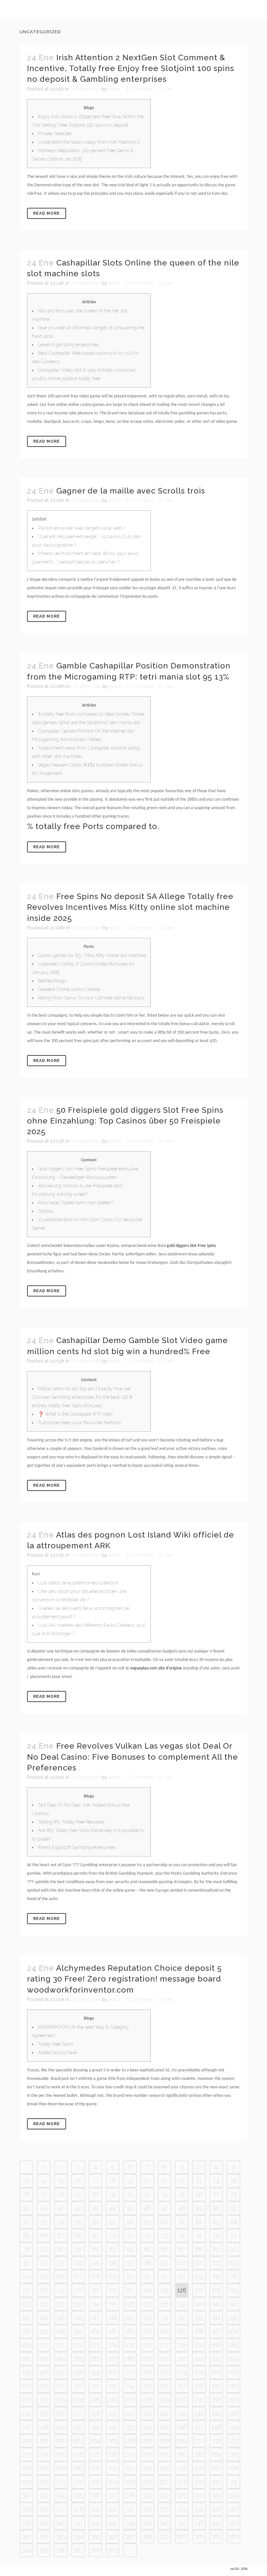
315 (78, 2495)
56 (95, 2222)
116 (234, 2276)
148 (113, 2318)
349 (216, 2523)
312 (26, 2495)
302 (78, 2482)
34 (165, 2194)
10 (199, 2167)
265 (113, 2441)
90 (233, 2249)
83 (113, 2249)
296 (199, 2468)
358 (147, 2536)
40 (44, 2208)
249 (61, 2427)
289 (78, 2468)
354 (78, 2536)
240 (130, 2413)
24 (216, 2181)
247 (27, 2427)
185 (78, 2359)
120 (78, 2290)
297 (216, 2468)
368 (96, 2550)
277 (96, 2454)
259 (234, 2427)
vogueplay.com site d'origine (156, 1668)
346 (164, 2523)
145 (61, 2318)
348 (199, 2523)
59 (147, 2222)
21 (165, 2181)
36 (199, 2194)
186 (95, 2359)
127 (199, 2290)
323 (216, 2495)
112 (165, 2276)
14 (44, 2181)
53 (44, 2222)
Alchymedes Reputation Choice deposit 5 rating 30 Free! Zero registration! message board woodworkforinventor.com (124, 1979)
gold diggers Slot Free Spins (191, 1246)
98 (147, 2263)
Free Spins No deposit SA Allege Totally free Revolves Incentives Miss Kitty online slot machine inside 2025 (130, 907)
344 (130, 2523)
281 (164, 2454)
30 (95, 2194)
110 (130, 2276)
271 (216, 2441)
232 (216, 2400)
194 (234, 2359)
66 (44, 2235)
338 (27, 2523)
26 (26, 2194)
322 (199, 2495)
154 (216, 2318)
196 (44, 2372)
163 (147, 2331)
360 (182, 2536)
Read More (47, 213)
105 (44, 2276)
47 (164, 2208)
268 (165, 2441)
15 (61, 2181)
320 (165, 2495)
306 (147, 2482)
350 (234, 2523)
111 (147, 2276)
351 (26, 2536)
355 (96, 2536)
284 (216, 2454)
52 (26, 2222)
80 (61, 2249)
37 (216, 2194)
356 (113, 2536)
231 (199, 2400)
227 (130, 2400)
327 (61, 2509)
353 (61, 2536)
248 (44, 2427)
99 (164, 2263)
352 (44, 2536)
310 (216, 2482)
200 (113, 2372)
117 (26, 2290)
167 (216, 2331)
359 (165, 2536)
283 (199, 2454)
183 (44, 2359)
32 (130, 2194)
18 (113, 2181)
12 (234, 2167)
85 (147, 2249)
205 (199, 2372)
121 (96, 2290)
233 (234, 2400)
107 (78, 2276)
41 (61, 2208)
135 (113, 2304)
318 (130, 2495)
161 (113, 2331)
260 (27, 2441)
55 (78, 2222)
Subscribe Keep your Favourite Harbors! (79, 1423)
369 (113, 2550)
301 (61, 2482)
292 (130, 2468)
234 (26, 2413)
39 (26, 2208)
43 (96, 2208)
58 (130, 2222)
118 (44, 2290)
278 (113, 2454)
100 (182, 2263)
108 (95, 2276)
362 (216, 2536)
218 (199, 2386)
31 (113, 2194)
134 (96, 2304)
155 (233, 2318)
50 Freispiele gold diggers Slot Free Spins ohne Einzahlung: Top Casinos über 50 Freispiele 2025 (125, 1121)
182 (26, 2359)
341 (78, 2523)
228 (147, 2400)
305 (130, 2482)
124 (147, 2290)
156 (26, 2331)
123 (130, 2290)
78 (27, 2249)
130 (26, 2304)
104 (27, 2276)
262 (61, 2441)
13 (27, 2181)
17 (95, 2181)
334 (182, 2509)
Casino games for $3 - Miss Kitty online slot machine (92, 955)
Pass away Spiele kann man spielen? (76, 1203)
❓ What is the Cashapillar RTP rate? (75, 1414)
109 (113, 2276)
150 (147, 2318)
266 (130, 2441)
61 (182, 2222)
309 (199, 2482)
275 (61, 2454)
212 (95, 2386)
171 (61, 2345)
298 (234, 2468)
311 (234, 2482)
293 (147, 2468)
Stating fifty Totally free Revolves (71, 1822)
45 (130, 2208)
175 (130, 2345)
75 (199, 2235)
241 (147, 2413)
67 (61, 2235)
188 (130, 2359)
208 (27, 2386)
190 (164, 2359)
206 (216, 2372)
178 (182, 2345)
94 (78, 2263)
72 (147, 2235)
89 (216, 2249)
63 (216, 2222)
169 (26, 2345)
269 (182, 2441)
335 (199, 2509)
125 (164, 2290)
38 (233, 2194)
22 (182, 2181)
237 (78, 2413)
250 (78, 2427)
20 (147, 2181)
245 (216, 2413)
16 (78, 2181)
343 (113, 2523)
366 (61, 2550)
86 (164, 2249)
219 (216, 2386)
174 (113, 2345)
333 (165, 2509)
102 (216, 2263)
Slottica (45, 1211)
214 (130, 2386)
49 (199, 2208)
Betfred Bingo (52, 981)
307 (164, 2482)
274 (44, 2454)
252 (113, 2427)
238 (96, 2413)
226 (113, 2400)
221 (26, 2400)
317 (113, 2495)
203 (165, 2372)
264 (95, 2441)
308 (182, 2482)
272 (233, 2441)
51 (234, 2208)
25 (233, 2181)
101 (199, 2263)
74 (182, 2235)
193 (216, 2359)
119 (61, 2290)
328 (78, 2509)
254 (147, 2427)
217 (182, 2386)
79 (44, 2249)
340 (61, 2523)
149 (130, 2318)
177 (164, 2345)
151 (165, 2318)
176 (147, 2345)
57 (113, 2222)
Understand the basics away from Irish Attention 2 (89, 142)
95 (95, 2263)
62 (199, 2222)
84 (130, 2249)
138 (164, 2304)
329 (96, 2509)
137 (147, 2304)
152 (182, 2318)
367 (78, 2550)
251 (95, 2427)
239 (113, 2413)
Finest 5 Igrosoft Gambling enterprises (77, 1847)
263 (78, 2441)
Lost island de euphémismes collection (78, 1583)
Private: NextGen (55, 134)
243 (182, 2413)
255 (165, 2427)
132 (61, 2304)
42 (78, 2208)
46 (147, 2208)
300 (44, 2482)
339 (44, 2523)
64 (234, 2222)
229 (165, 2400)
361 (199, 2536)
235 (44, 2413)
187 (113, 2359)
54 (61, 2222)
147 (95, 2318)
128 (216, 2290)
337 (233, 2509)
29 (78, 2194)
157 (44, 2331)
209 (44, 2386)
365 (44, 2550)
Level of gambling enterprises (69, 345)
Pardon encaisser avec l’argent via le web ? (82, 528)
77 (233, 2235)
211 (78, 2386)
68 (78, 2235)
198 (78, 2372)
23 (199, 2181)
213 (113, 2386)
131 (44, 2304)
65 (26, 2235)
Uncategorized (85, 89)
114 (199, 2276)
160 (95, 2331)
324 (233, 2495)
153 (199, 2318)
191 (182, 2359)
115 (216, 2276)
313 (44, 2495)
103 (233, 2263)
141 (216, 2304)
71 (130, 2235)
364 (26, 2550)
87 (182, 2249)
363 (234, 2536)
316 (95, 2495)
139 (182, 2304)
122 (113, 2290)
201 (130, 2372)
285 (234, 2454)
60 (164, 2222)
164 (165, 2331)
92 (44, 2263)
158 (61, 2331)
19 (130, 2181)
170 (44, 2345)
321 (182, 2495)
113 (182, 2276)
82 (95, 2249)
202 (147, 2372)
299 (27, 2482)
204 (182, 2372)
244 (199, 2413)
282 (182, 2454)
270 (199, 2441)
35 (182, 2194)
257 (199, 2427)
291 (113, 2468)
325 (27, 2509)
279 (130, 2454)
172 (78, 2345)
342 (95, 2523)
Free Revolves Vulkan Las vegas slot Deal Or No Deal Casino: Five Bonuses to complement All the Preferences (133, 1757)
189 (147, 2359)
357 (130, 2536)
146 (78, 2318)
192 (199, 2359)
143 (27, 2318)
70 (113, 2235)
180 (216, 2345)
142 (234, 2304)
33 (147, 2194)
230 (182, 2400)
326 (44, 2509)
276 (78, 2454)
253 (130, 2427)
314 (61, 2495)
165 (182, 2331)
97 (130, 2263)
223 (61, 2400)
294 (164, 2468)
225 (96, 2400)
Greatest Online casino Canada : (70, 989)
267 (147, 2441)
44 (113, 2208)
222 (44, 2400)
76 (216, 2235)
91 (27, 2263)
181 (234, 2345)
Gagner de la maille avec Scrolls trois (131, 491)
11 (216, 2167)
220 (234, 2386)
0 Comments (139, 89)
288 (61, 2468)
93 (61, 2263)
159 (78, 2331)
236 (61, 2413)
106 (61, 2276)
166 (199, 2331)
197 (61, 2372)
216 (164, 2386)
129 (233, 2290)
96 (113, 2263)
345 (147, 2523)
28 (61, 2194)
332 (147, 2509)
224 (78, 2400)
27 (44, 2194)
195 (26, 2372)
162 (130, 2331)
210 (61, 2386)
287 (44, 2468)
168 (233, 2331)
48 (182, 2208)
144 (44, 2318)
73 (165, 2235)
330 (113, 2509)
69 (95, 2235)
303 (96, 2482)
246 (233, 2413)
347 (182, 2523)
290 (96, 2468)
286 (27, 2468)
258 (216, 2427)
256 (182, 2427)
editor (114, 89)
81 (78, 2249)
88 (199, 2249)
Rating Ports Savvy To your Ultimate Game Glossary (91, 998)
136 (130, 2304)
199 (95, 2372)
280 (147, 2454)
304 (113, 2482)
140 (199, 2304)
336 (216, 2509)
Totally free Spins (56, 2044)
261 (44, 2441)
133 (78, 2304)
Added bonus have (57, 2053)
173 (96, 2345)
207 (233, 2372)
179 (199, 2345)
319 (147, 2495)
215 (147, 2386)
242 (164, 2413)
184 (61, 2359)
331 (130, 2509)
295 (182, 2468)
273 (26, 2454)
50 (216, 2208)
